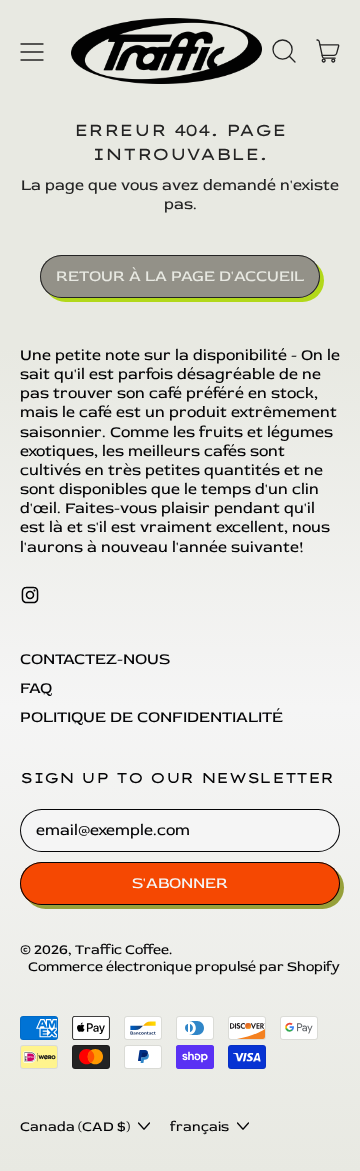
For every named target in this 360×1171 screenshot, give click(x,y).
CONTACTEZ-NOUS (95, 659)
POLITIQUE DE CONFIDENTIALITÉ (151, 717)
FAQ (36, 688)
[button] (284, 51)
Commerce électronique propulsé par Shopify (184, 966)
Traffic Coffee (122, 949)
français (199, 1126)
